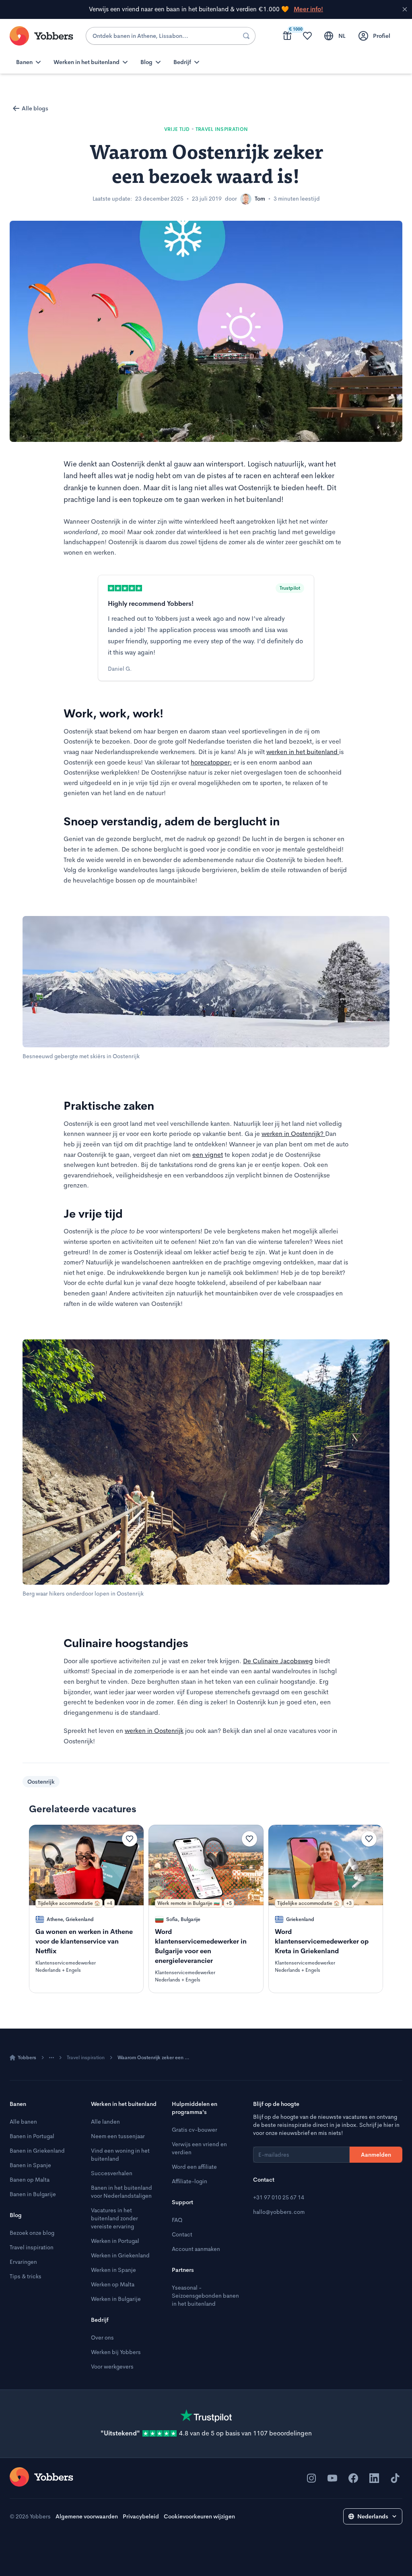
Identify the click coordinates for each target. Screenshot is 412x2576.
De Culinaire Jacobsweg (278, 1661)
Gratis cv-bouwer (195, 2130)
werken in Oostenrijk (154, 1731)
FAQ (177, 2220)
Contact (182, 2234)
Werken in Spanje (113, 2270)
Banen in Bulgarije (33, 2194)
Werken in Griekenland (120, 2255)
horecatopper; (211, 762)
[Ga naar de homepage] (41, 2477)
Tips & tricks (26, 2276)
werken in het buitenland (303, 752)
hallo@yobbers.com (279, 2212)
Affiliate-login (190, 2181)
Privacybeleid (141, 2516)
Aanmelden (376, 2155)
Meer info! (308, 9)
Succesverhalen (112, 2173)
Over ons (102, 2338)
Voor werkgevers (112, 2367)
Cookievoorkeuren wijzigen (199, 2516)
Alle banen (23, 2122)
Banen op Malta (30, 2180)
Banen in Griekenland (37, 2151)
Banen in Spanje (30, 2165)
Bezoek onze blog (32, 2233)
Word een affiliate (194, 2167)
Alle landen (105, 2122)
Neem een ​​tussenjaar (118, 2136)
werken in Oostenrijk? (293, 1134)
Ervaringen (23, 2262)
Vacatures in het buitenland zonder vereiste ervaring (114, 2218)
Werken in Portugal (115, 2241)
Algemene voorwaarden (87, 2516)
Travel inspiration (86, 2058)
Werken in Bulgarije (116, 2299)
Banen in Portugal (32, 2136)
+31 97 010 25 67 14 (279, 2197)
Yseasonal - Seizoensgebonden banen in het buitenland (205, 2296)
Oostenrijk (41, 1782)
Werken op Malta (113, 2284)
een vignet (208, 1155)
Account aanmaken (196, 2249)
